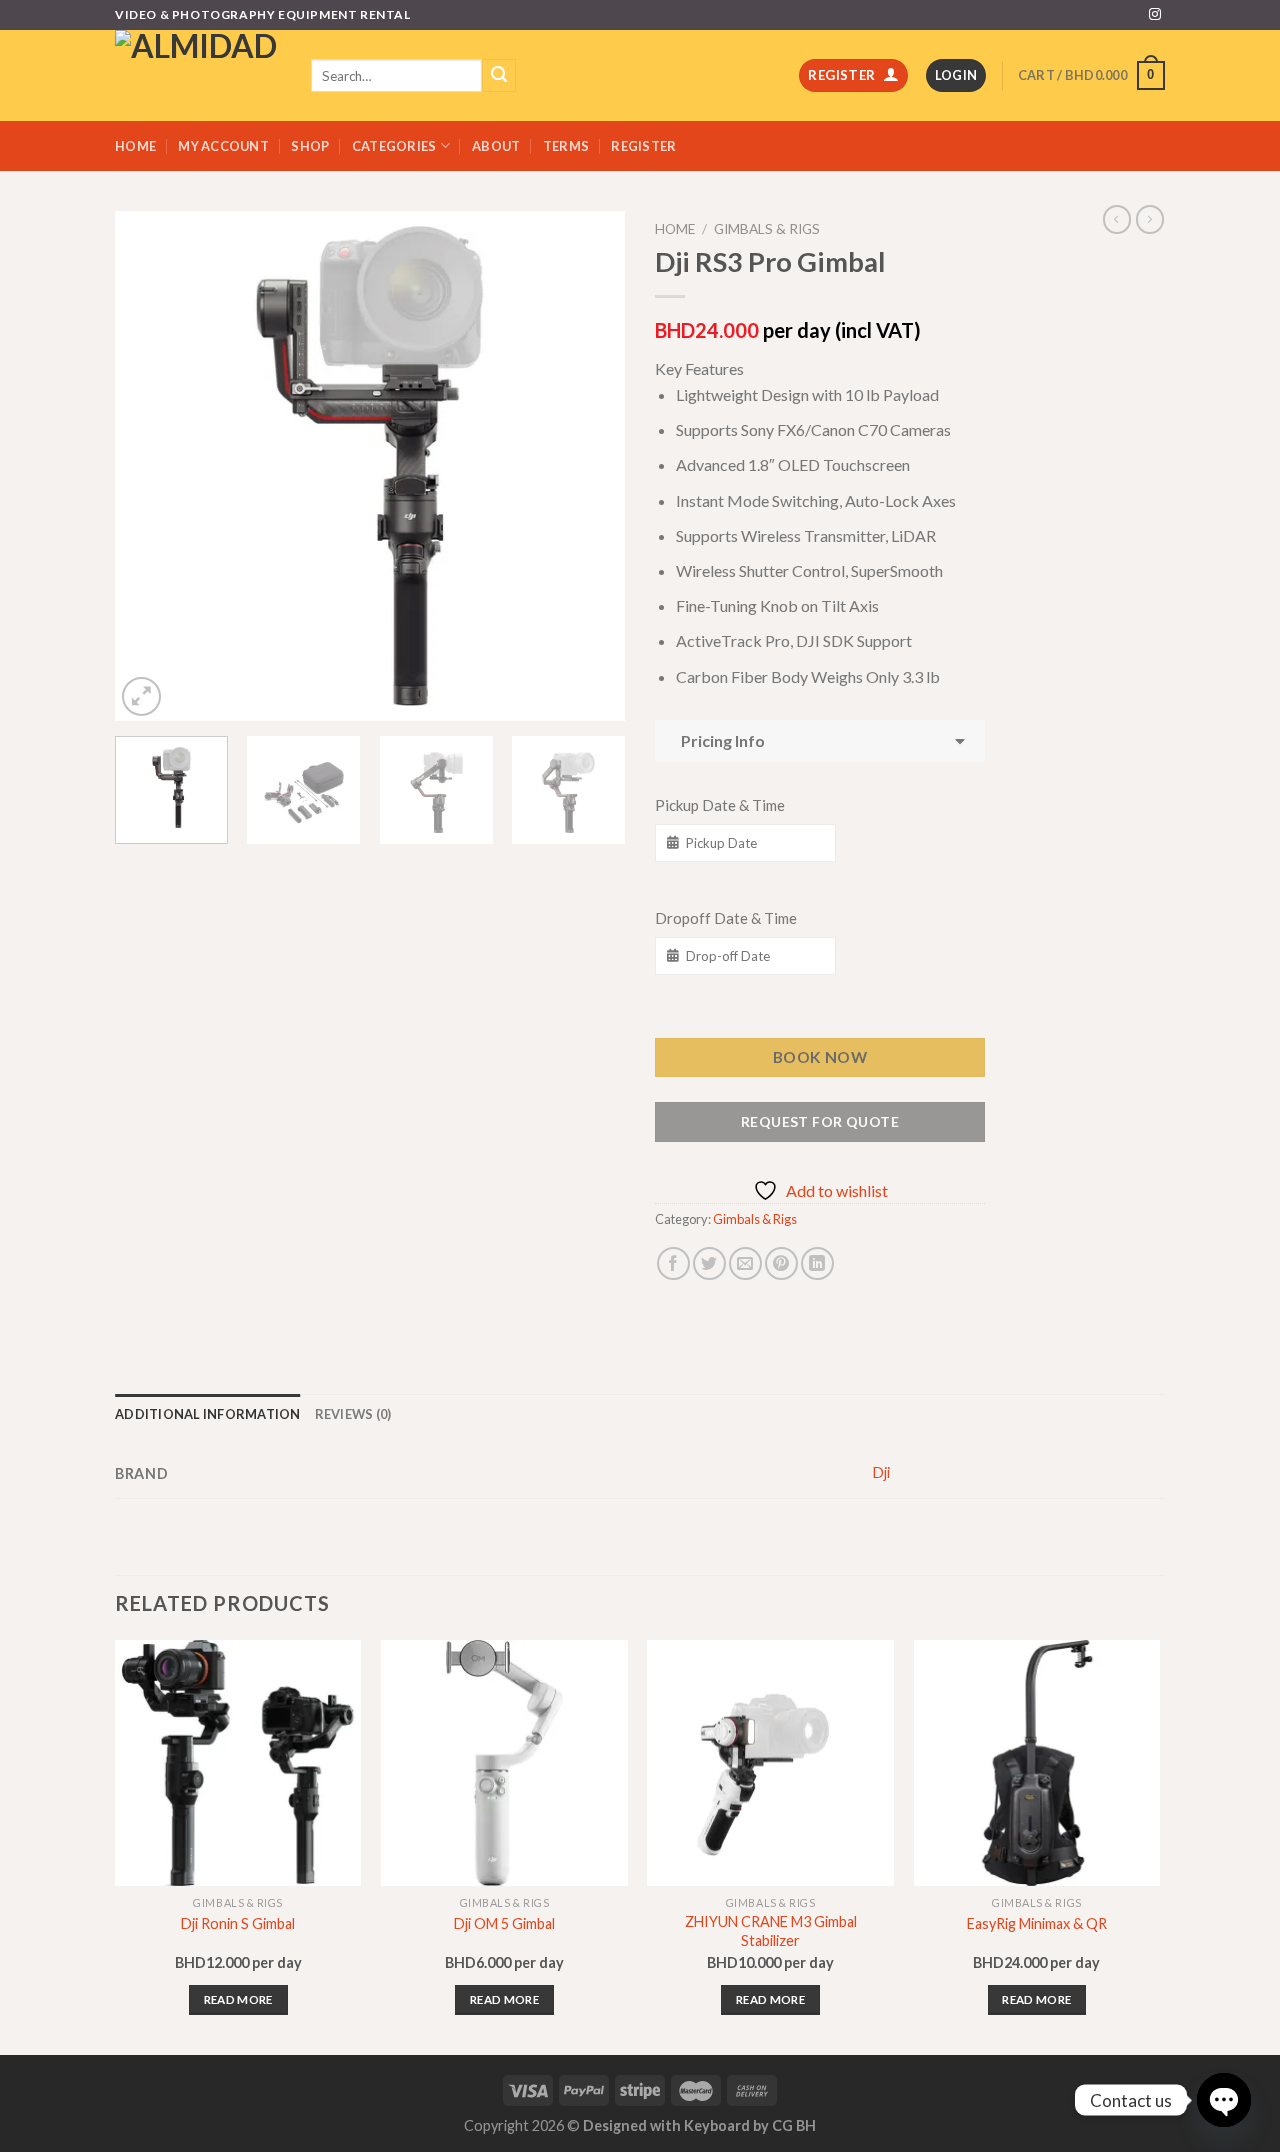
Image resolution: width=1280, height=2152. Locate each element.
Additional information (208, 1414)
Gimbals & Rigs (767, 229)
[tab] (208, 1414)
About (496, 146)
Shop (310, 146)
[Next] (590, 466)
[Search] (499, 76)
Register (643, 146)
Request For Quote (820, 1121)
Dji (881, 1472)
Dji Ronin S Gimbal (238, 1923)
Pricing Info (720, 740)
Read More (238, 1999)
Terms (566, 146)
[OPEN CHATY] (1224, 2100)
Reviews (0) (353, 1414)
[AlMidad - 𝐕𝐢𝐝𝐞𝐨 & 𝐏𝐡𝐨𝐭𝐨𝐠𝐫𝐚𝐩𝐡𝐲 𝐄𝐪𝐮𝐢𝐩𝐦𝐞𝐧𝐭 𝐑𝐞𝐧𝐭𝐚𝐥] (198, 75)
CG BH (794, 2125)
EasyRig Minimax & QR (1037, 1923)
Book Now (820, 1057)
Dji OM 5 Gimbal (504, 1923)
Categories (394, 146)
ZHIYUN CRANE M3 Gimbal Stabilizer (771, 1931)
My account (223, 146)
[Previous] (150, 466)
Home (135, 146)
